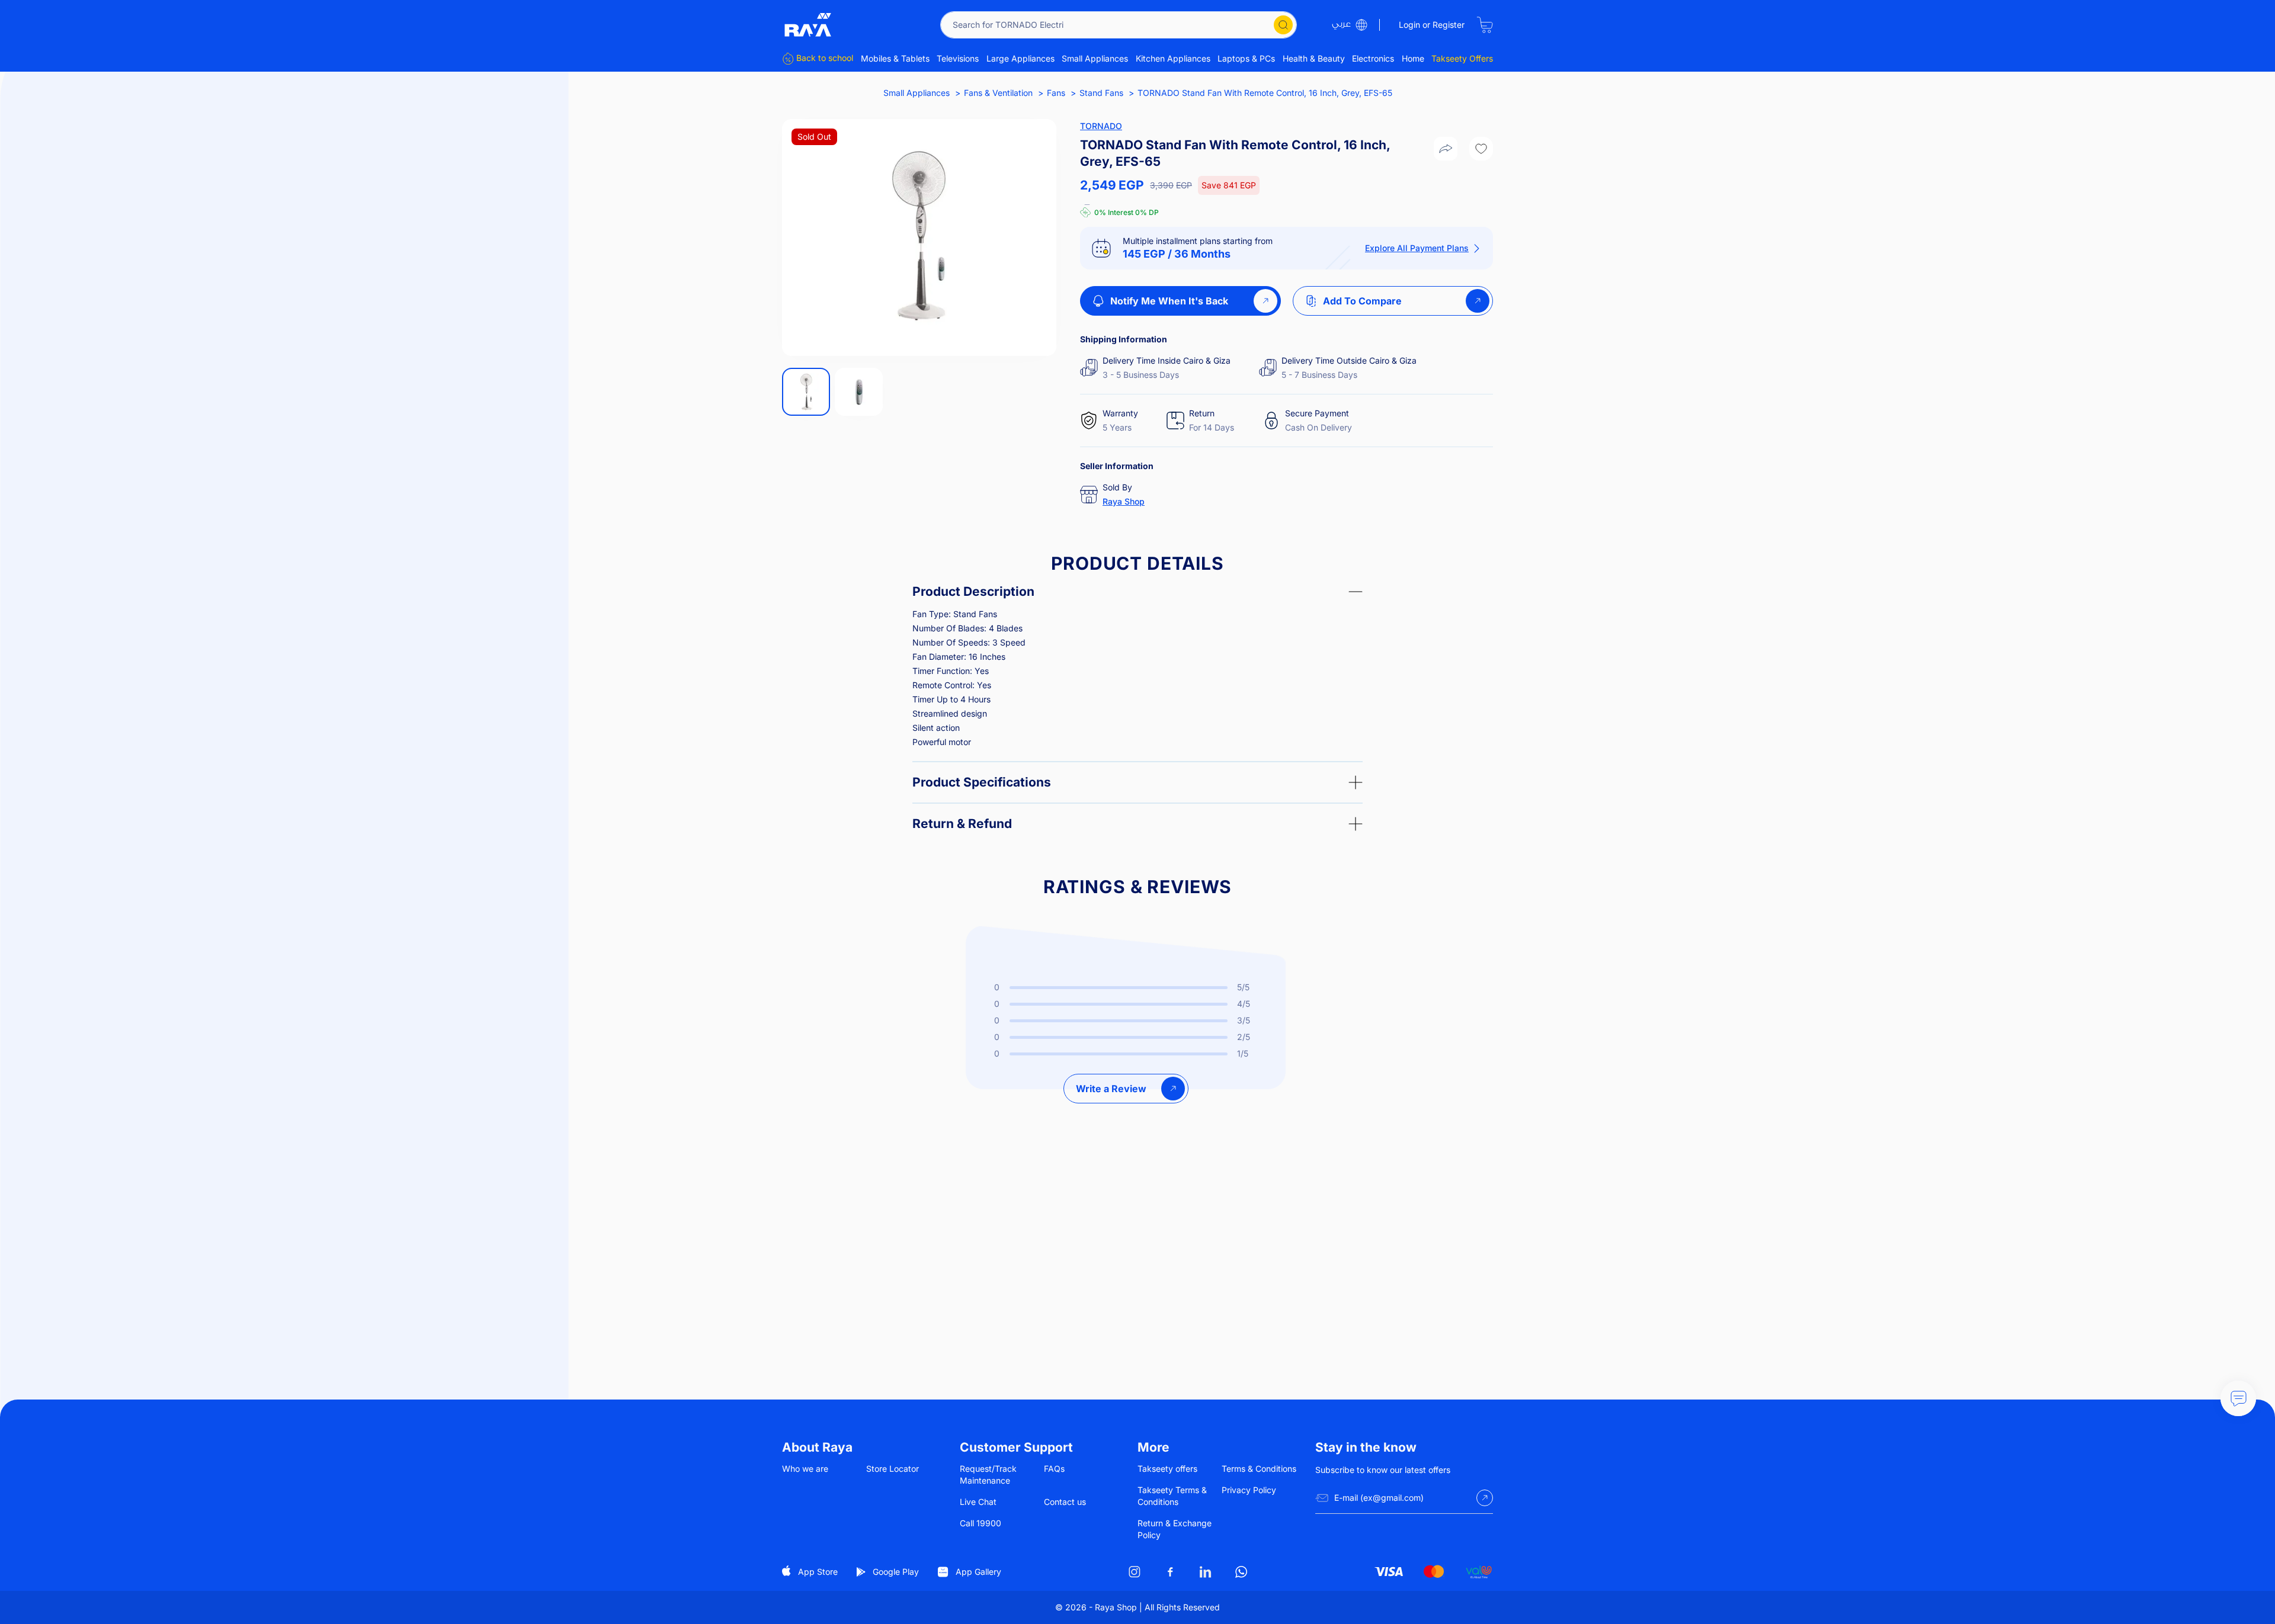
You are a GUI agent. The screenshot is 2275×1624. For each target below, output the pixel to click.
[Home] (808, 25)
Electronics (1373, 58)
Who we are (805, 1469)
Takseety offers (1167, 1469)
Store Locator (893, 1469)
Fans (1056, 93)
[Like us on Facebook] (1170, 1572)
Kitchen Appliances (1173, 58)
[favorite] (1481, 149)
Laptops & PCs (1246, 58)
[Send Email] (1485, 1498)
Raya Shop (1124, 501)
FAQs (1054, 1469)
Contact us (1065, 1502)
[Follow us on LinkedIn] (1206, 1572)
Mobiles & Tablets (895, 58)
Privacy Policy (1249, 1490)
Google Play (896, 1572)
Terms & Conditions (1259, 1469)
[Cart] (1485, 25)
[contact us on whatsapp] (1241, 1572)
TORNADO (1101, 126)
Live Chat (978, 1502)
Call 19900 (981, 1523)
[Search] (1283, 25)
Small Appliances (1095, 58)
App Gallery (978, 1572)
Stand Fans (1101, 93)
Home (1413, 58)
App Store (818, 1572)
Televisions (958, 58)
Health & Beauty (1314, 58)
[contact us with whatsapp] (2238, 1398)
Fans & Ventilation (998, 93)
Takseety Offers (1462, 58)
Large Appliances (1020, 58)
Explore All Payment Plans (1417, 248)
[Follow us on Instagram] (1135, 1572)
